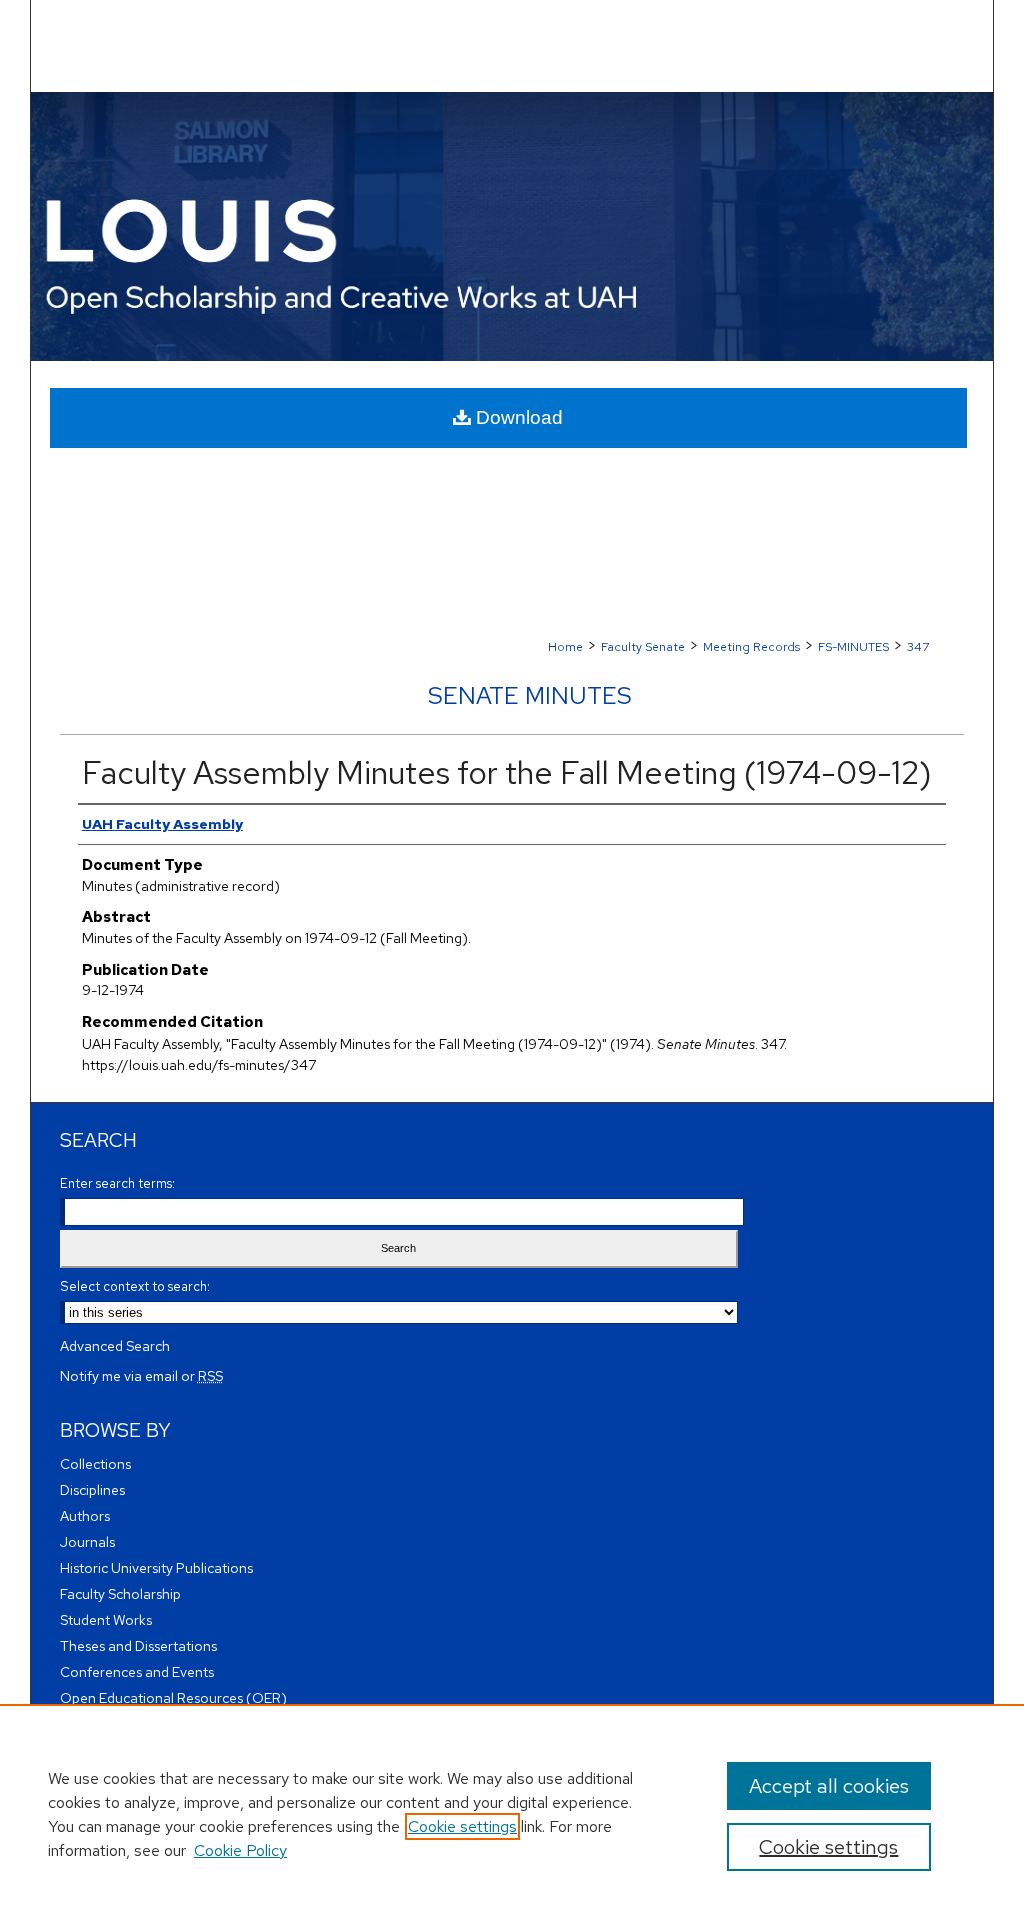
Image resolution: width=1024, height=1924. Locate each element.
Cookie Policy (240, 1850)
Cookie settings (462, 1826)
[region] (512, 1814)
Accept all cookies (829, 1786)
